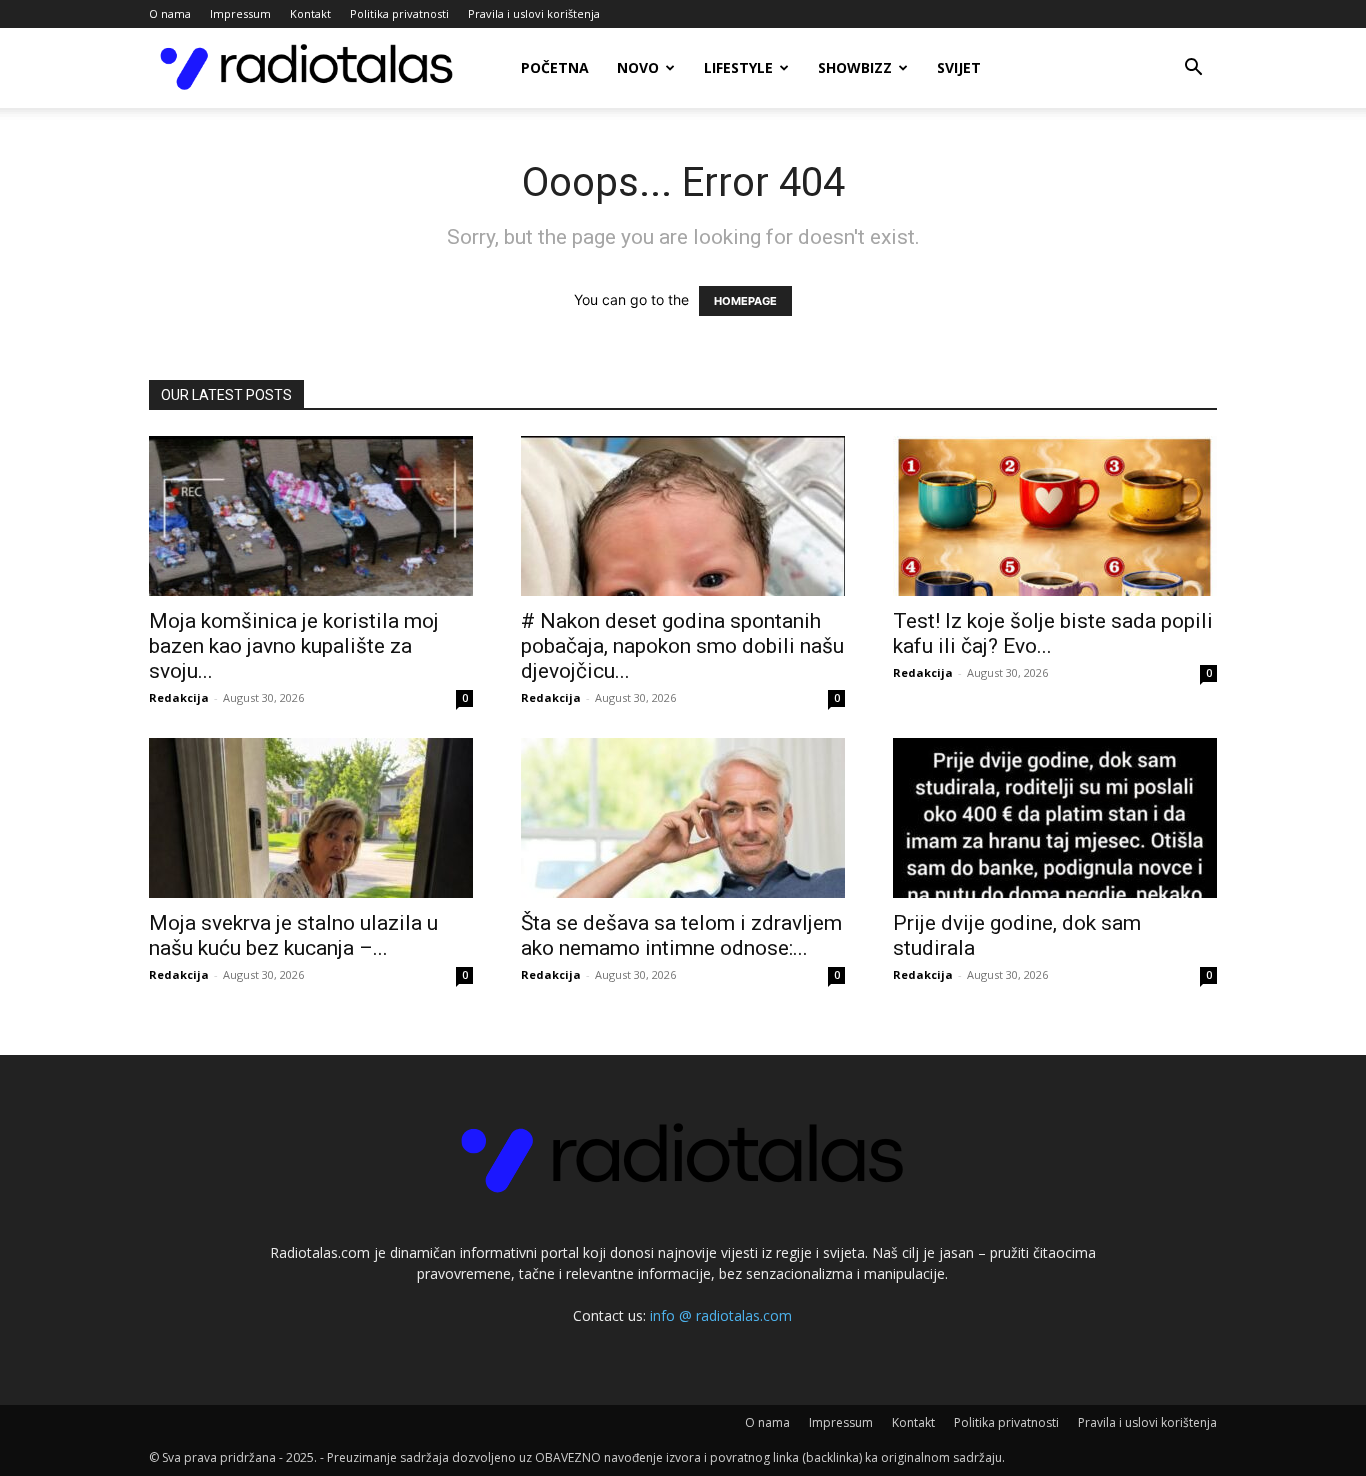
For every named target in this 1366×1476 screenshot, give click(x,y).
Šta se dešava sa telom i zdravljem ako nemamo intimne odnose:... (681, 935)
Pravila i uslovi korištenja (534, 13)
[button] (1193, 69)
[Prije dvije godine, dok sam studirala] (1055, 818)
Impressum (240, 13)
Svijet (959, 67)
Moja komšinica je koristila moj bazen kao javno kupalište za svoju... (294, 646)
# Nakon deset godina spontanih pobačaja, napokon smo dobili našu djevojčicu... (682, 646)
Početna (555, 67)
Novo (638, 67)
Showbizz (855, 67)
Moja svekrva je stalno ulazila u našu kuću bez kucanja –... (293, 935)
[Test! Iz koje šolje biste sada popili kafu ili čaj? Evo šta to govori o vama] (1055, 516)
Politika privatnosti (399, 13)
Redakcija (179, 697)
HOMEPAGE (745, 301)
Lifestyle (738, 67)
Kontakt (310, 13)
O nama (170, 13)
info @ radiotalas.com (721, 1315)
